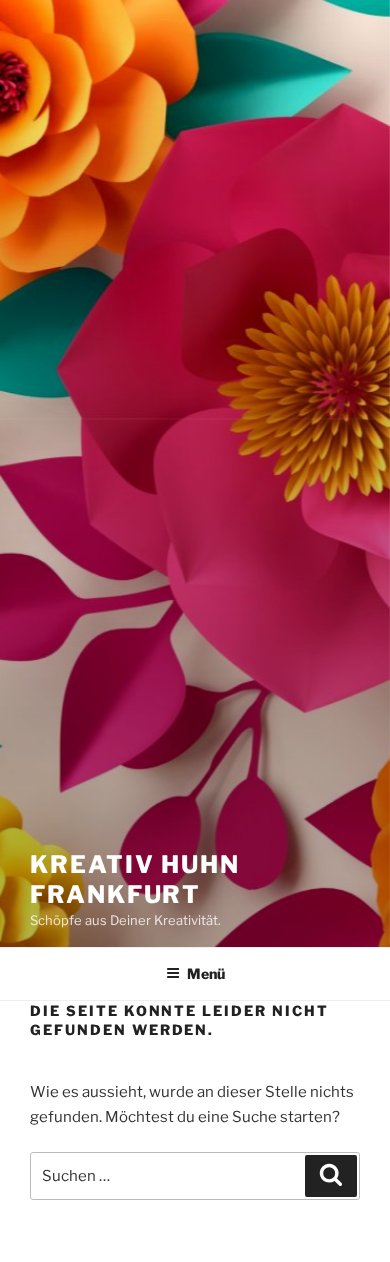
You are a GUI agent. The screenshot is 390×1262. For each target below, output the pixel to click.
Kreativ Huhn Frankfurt (135, 879)
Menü (206, 973)
